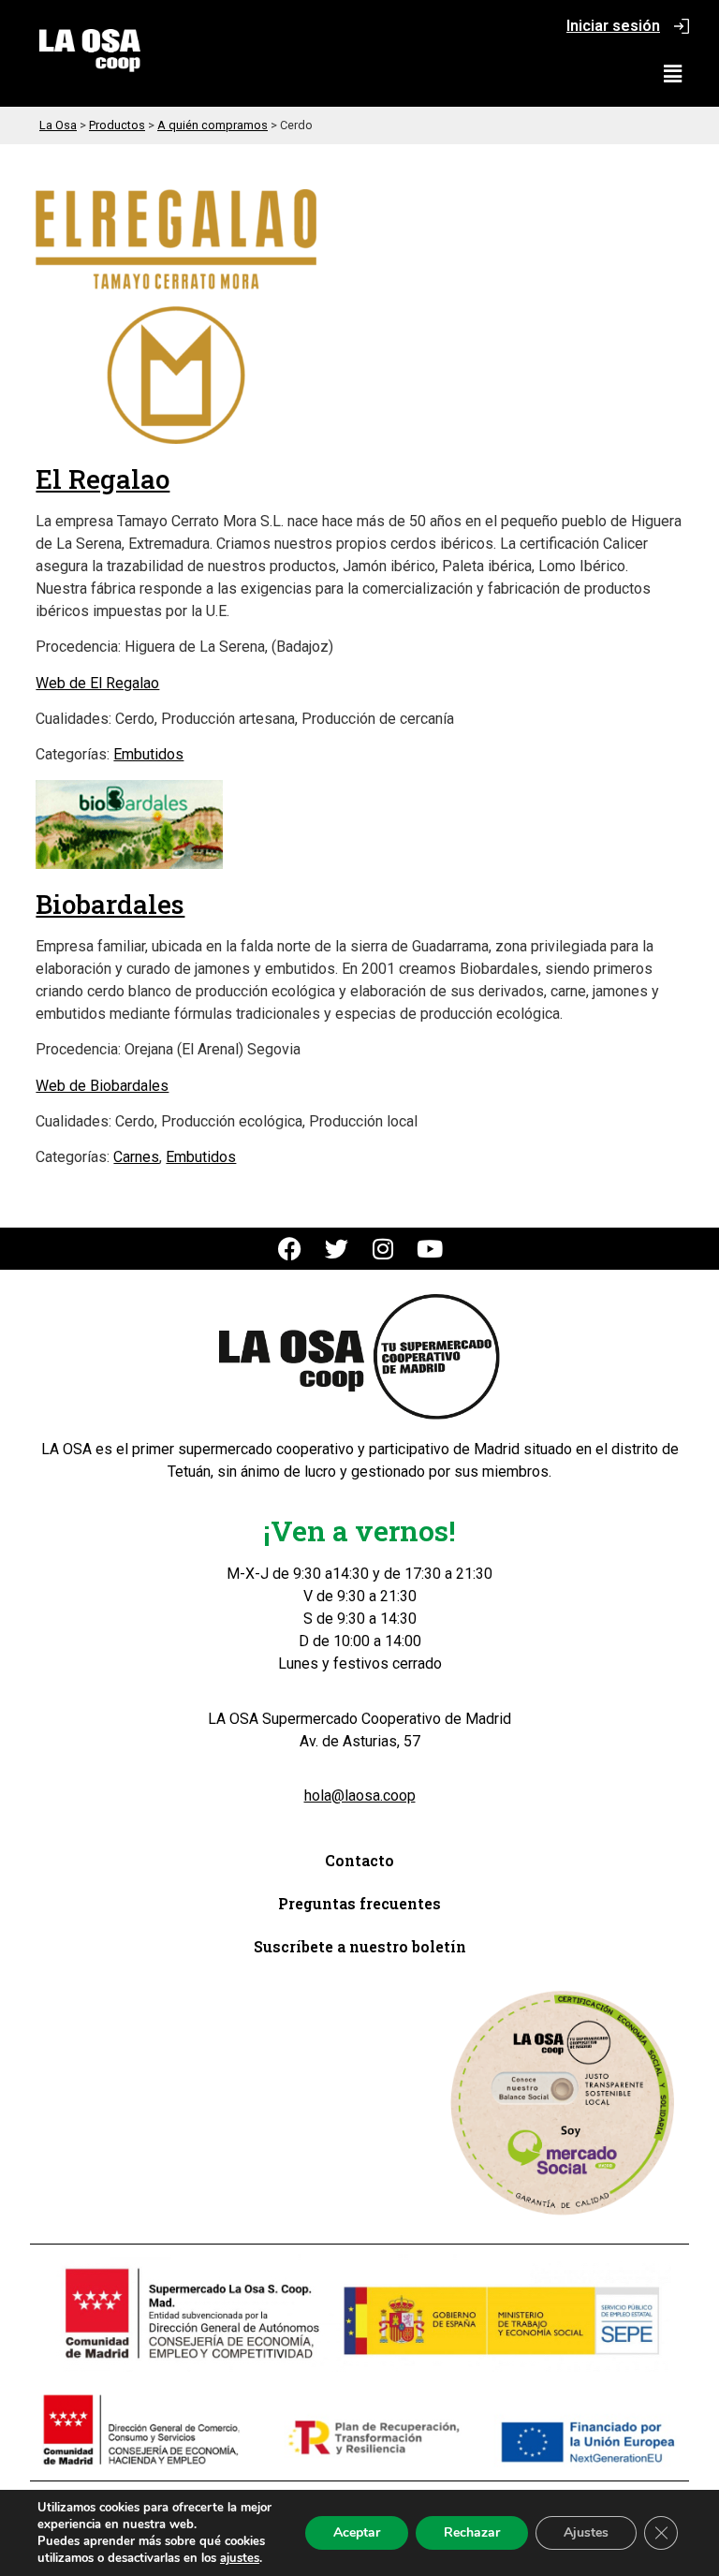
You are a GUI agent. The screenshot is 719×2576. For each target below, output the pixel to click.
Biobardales (110, 904)
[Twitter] (337, 1249)
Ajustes (586, 2532)
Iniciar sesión (613, 26)
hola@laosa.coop (360, 1796)
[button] (673, 74)
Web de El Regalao (97, 683)
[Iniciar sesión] (682, 26)
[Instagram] (383, 1249)
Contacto (359, 1860)
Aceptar (357, 2532)
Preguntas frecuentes (359, 1903)
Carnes (136, 1157)
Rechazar (472, 2532)
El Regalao (103, 479)
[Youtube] (430, 1249)
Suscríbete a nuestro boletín (360, 1946)
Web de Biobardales (102, 1086)
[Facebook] (290, 1249)
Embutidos (148, 754)
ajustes (240, 2558)
